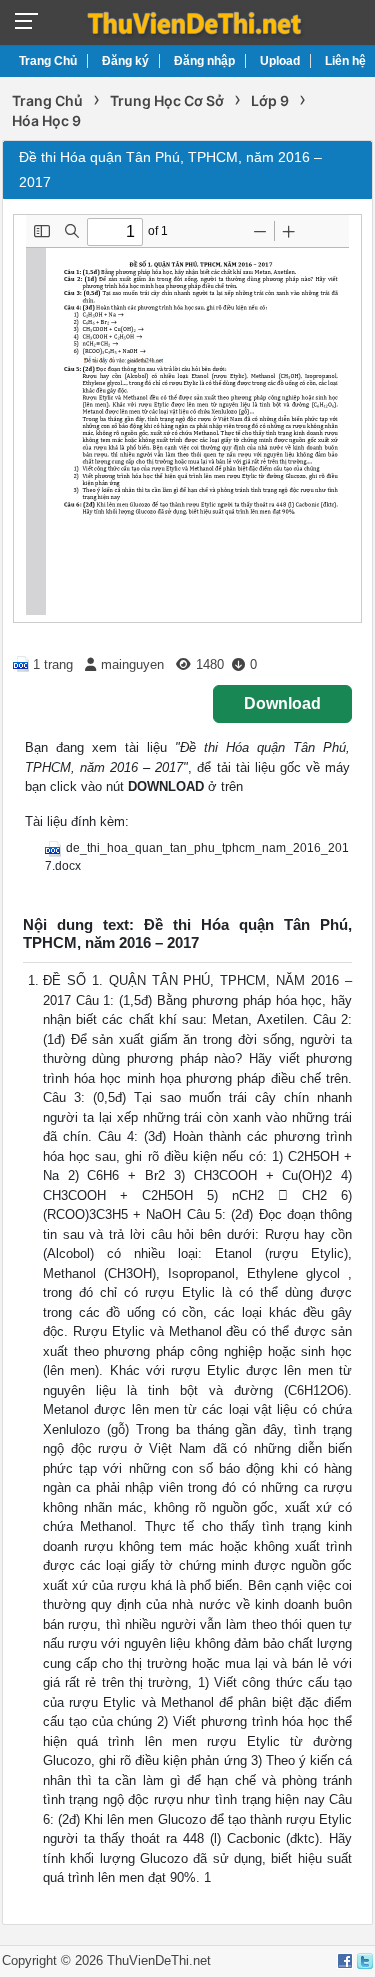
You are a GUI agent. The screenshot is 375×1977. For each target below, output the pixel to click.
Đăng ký (125, 61)
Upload (280, 61)
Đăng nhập (204, 61)
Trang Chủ (48, 61)
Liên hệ (345, 61)
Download (282, 703)
